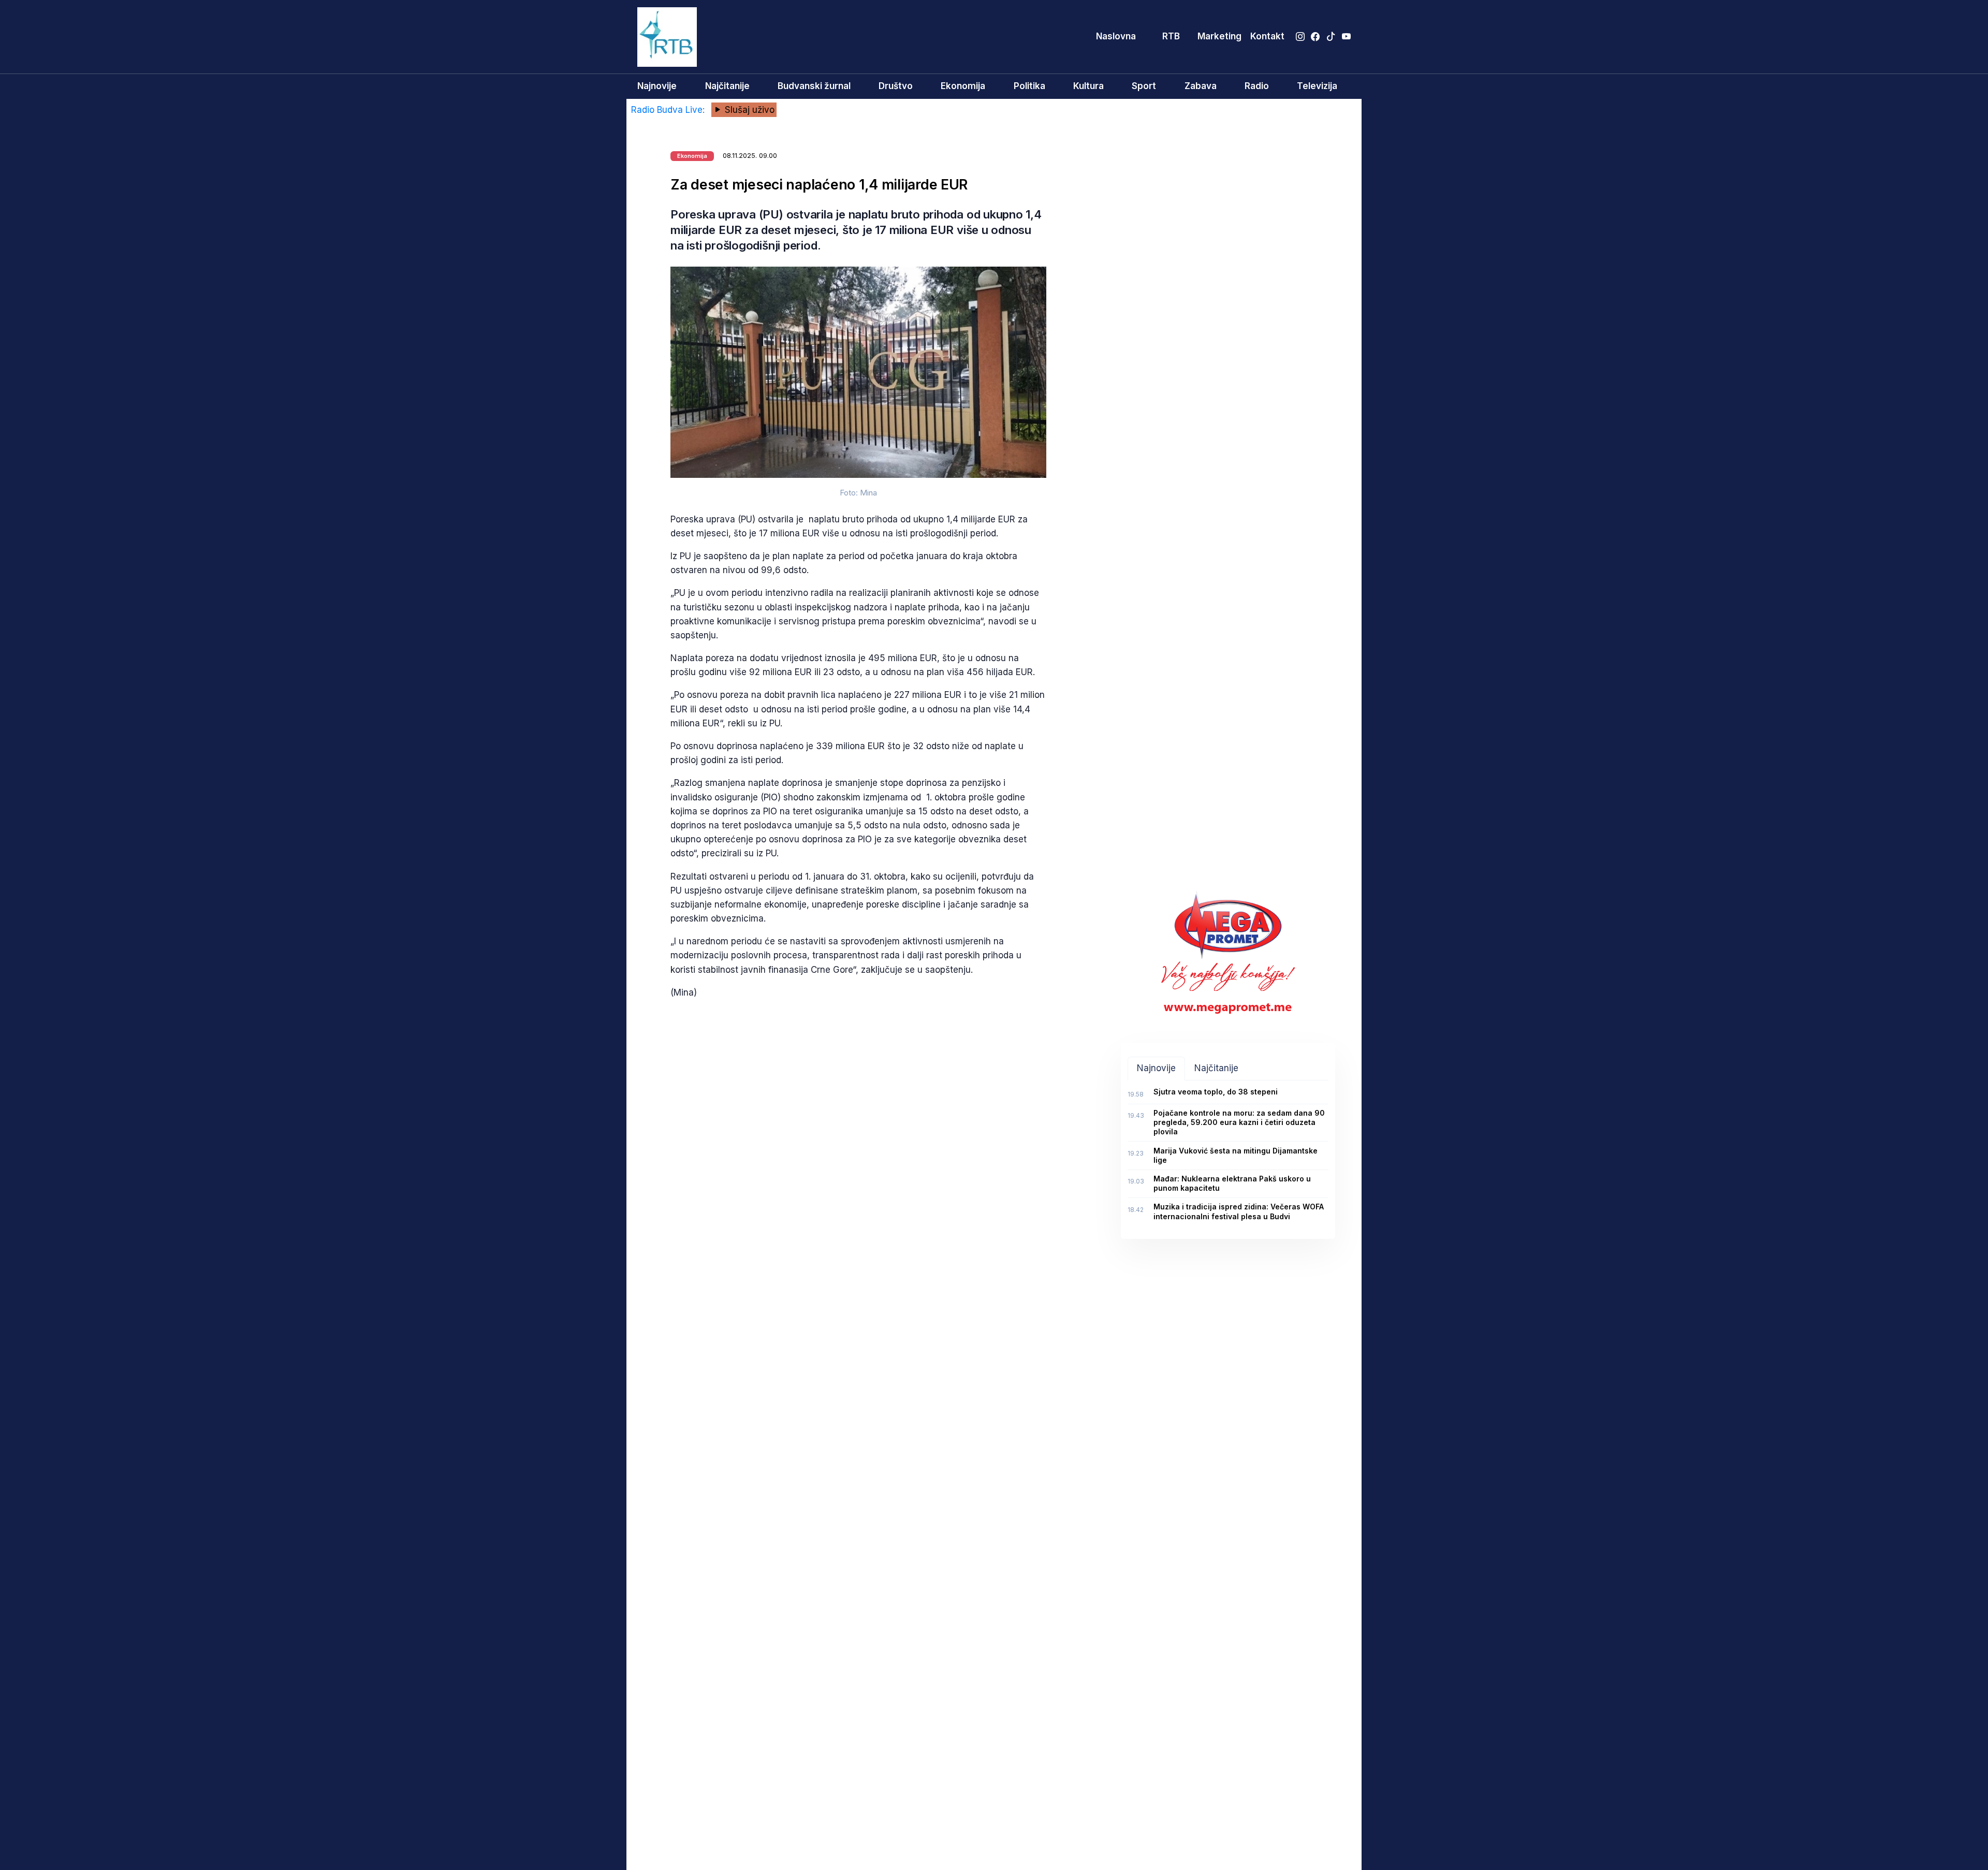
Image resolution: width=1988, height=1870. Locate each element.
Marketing (1219, 36)
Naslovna (1116, 36)
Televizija (1317, 86)
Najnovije (657, 86)
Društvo (896, 86)
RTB (1171, 36)
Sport (1144, 86)
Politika (1029, 86)
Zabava (1201, 86)
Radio (1257, 86)
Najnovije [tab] (1156, 1068)
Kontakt (1267, 36)
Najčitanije (727, 86)
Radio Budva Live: (669, 110)
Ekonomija (963, 86)
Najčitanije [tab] (1216, 1068)
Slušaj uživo (748, 110)
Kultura (1088, 86)
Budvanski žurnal (814, 86)
